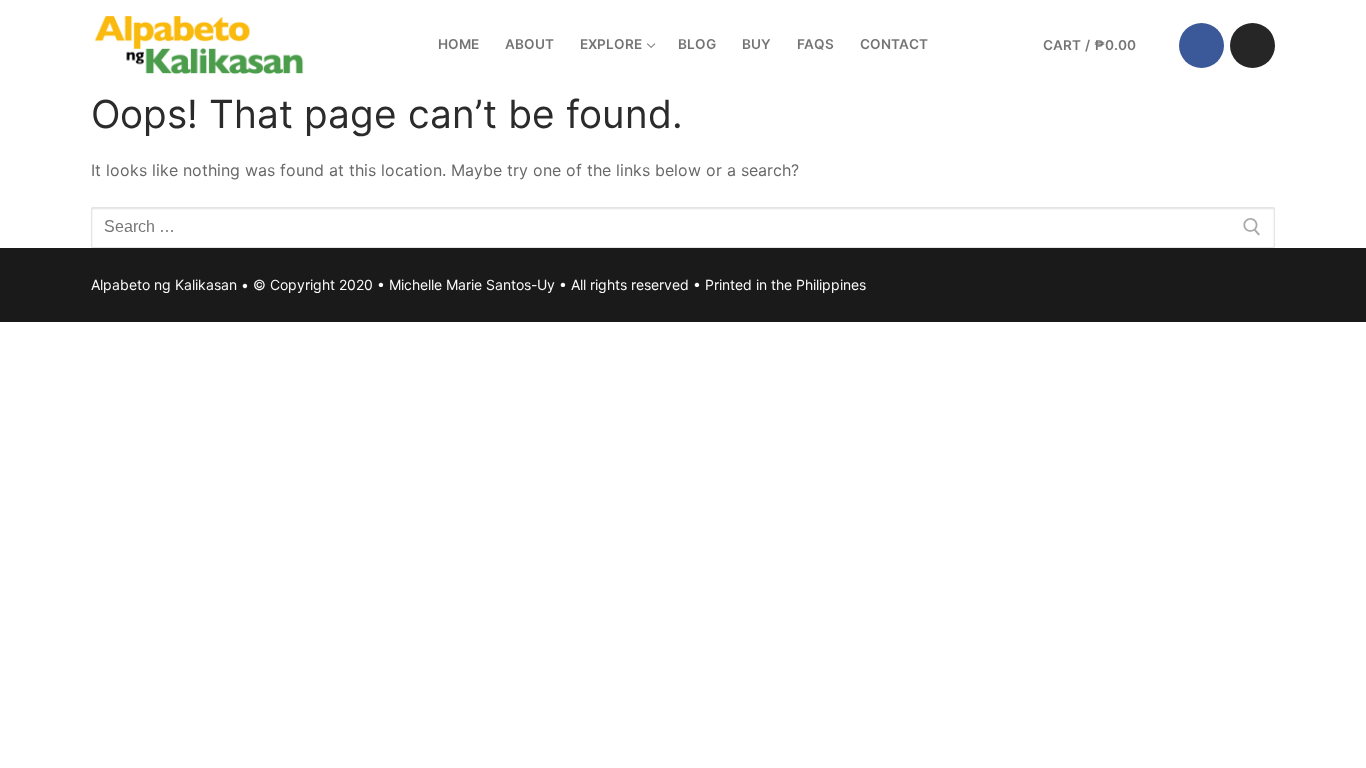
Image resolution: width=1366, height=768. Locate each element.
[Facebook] (1201, 45)
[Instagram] (1252, 45)
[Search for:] (683, 228)
